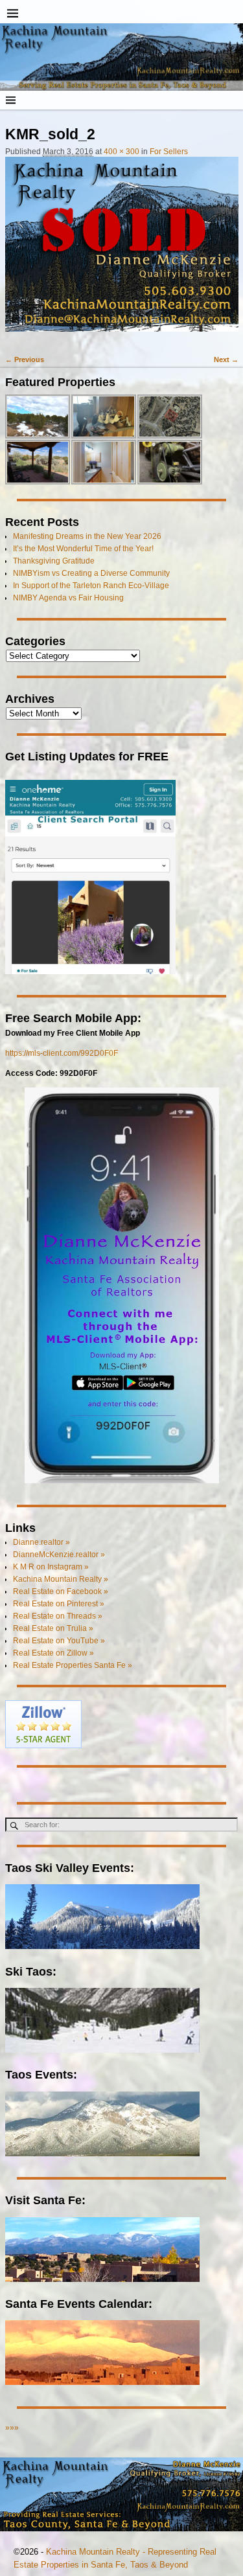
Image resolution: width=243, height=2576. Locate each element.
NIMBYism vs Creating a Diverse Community (91, 573)
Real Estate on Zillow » (53, 1653)
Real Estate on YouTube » (59, 1641)
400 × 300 (121, 152)
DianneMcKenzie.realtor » (59, 1555)
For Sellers (169, 152)
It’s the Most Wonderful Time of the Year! (83, 549)
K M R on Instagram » (51, 1567)
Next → (226, 359)
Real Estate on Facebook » (61, 1591)
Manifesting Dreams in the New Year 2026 (87, 536)
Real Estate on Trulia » (53, 1628)
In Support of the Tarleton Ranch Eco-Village (91, 586)
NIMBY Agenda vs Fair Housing (68, 598)
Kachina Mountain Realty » (61, 1579)
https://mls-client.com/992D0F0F (62, 1053)
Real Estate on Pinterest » (59, 1604)
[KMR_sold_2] (122, 250)
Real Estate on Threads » (58, 1616)
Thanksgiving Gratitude (54, 561)
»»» (12, 2428)
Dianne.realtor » (41, 1542)
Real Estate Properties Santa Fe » (73, 1665)
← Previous (25, 359)
